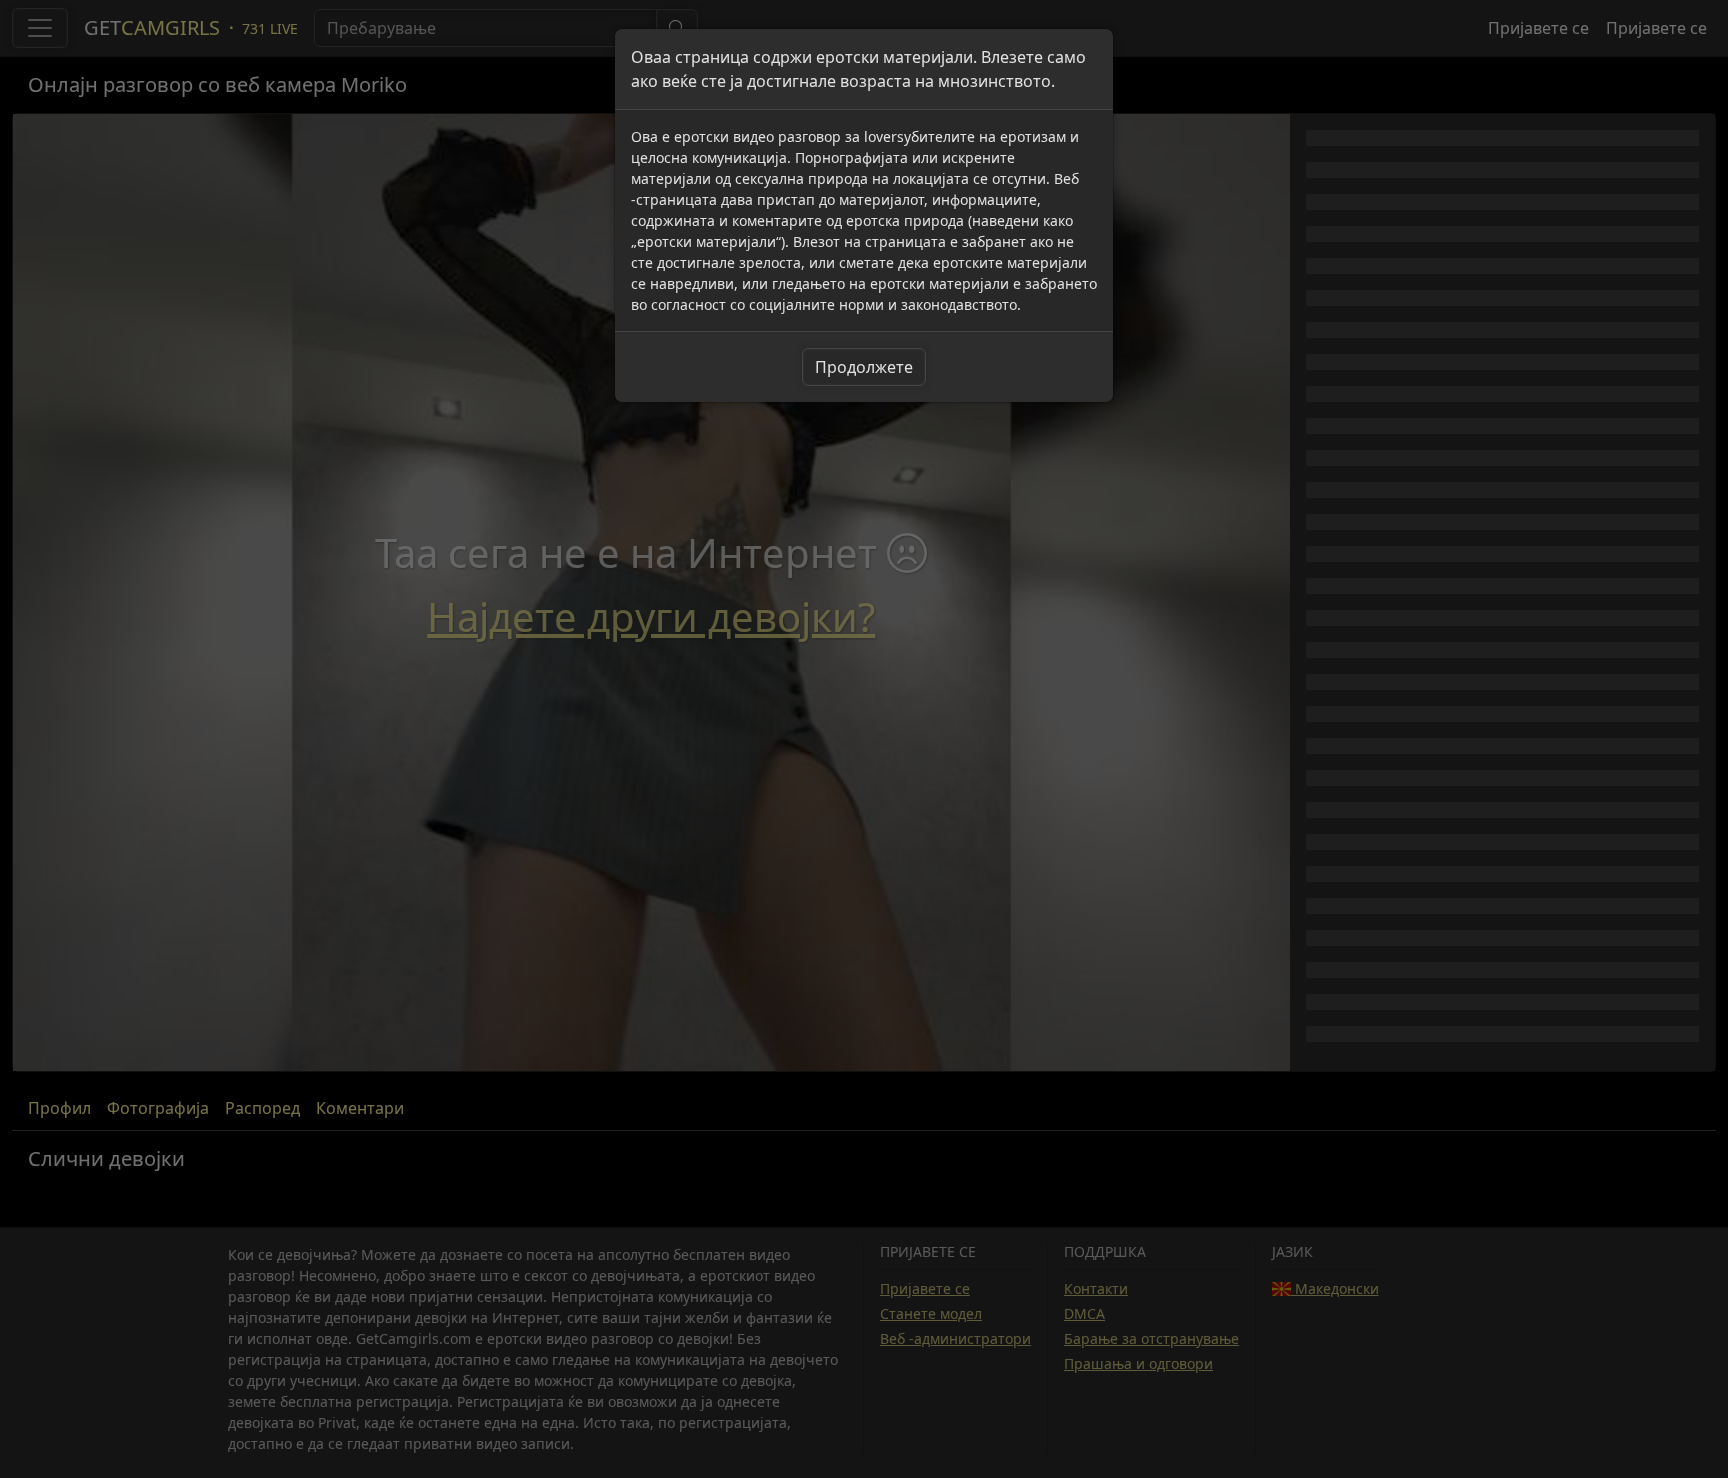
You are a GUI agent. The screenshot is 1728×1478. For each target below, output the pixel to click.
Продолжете (864, 367)
